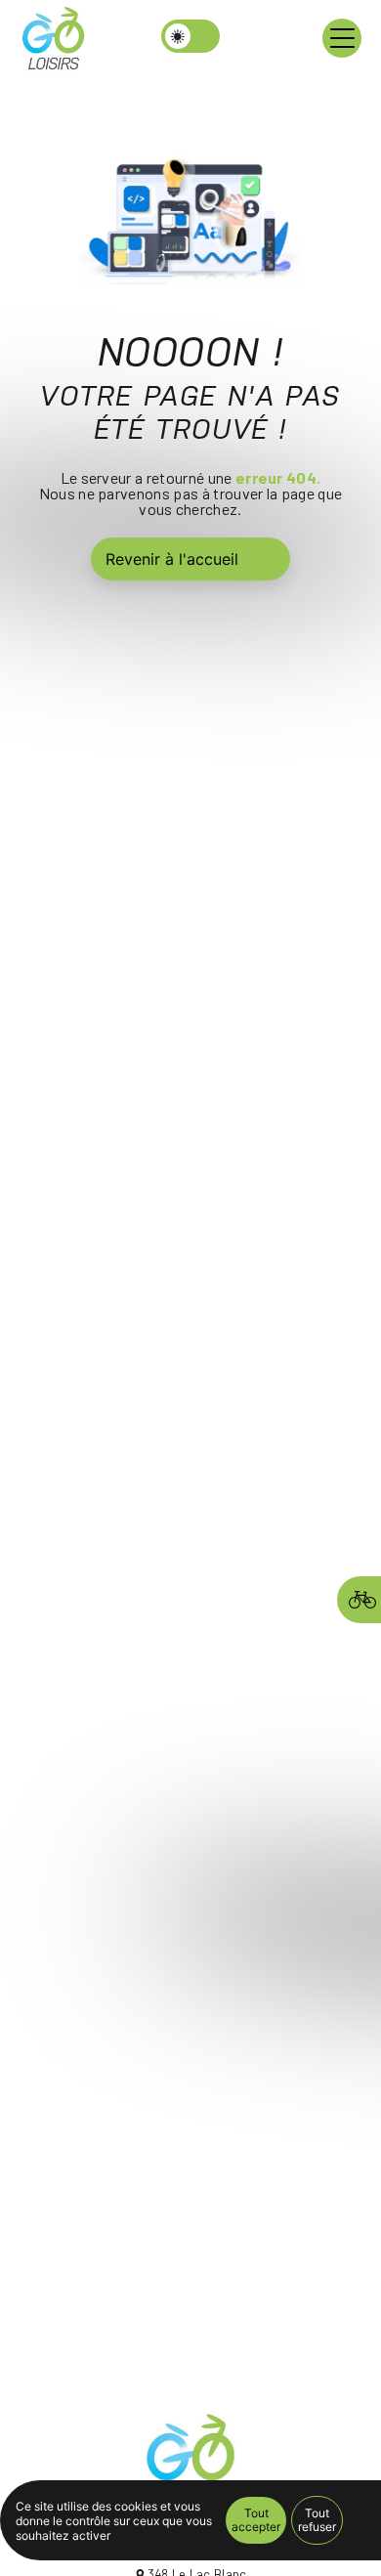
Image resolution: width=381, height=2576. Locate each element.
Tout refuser (317, 2520)
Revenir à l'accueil (172, 559)
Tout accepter (256, 2520)
